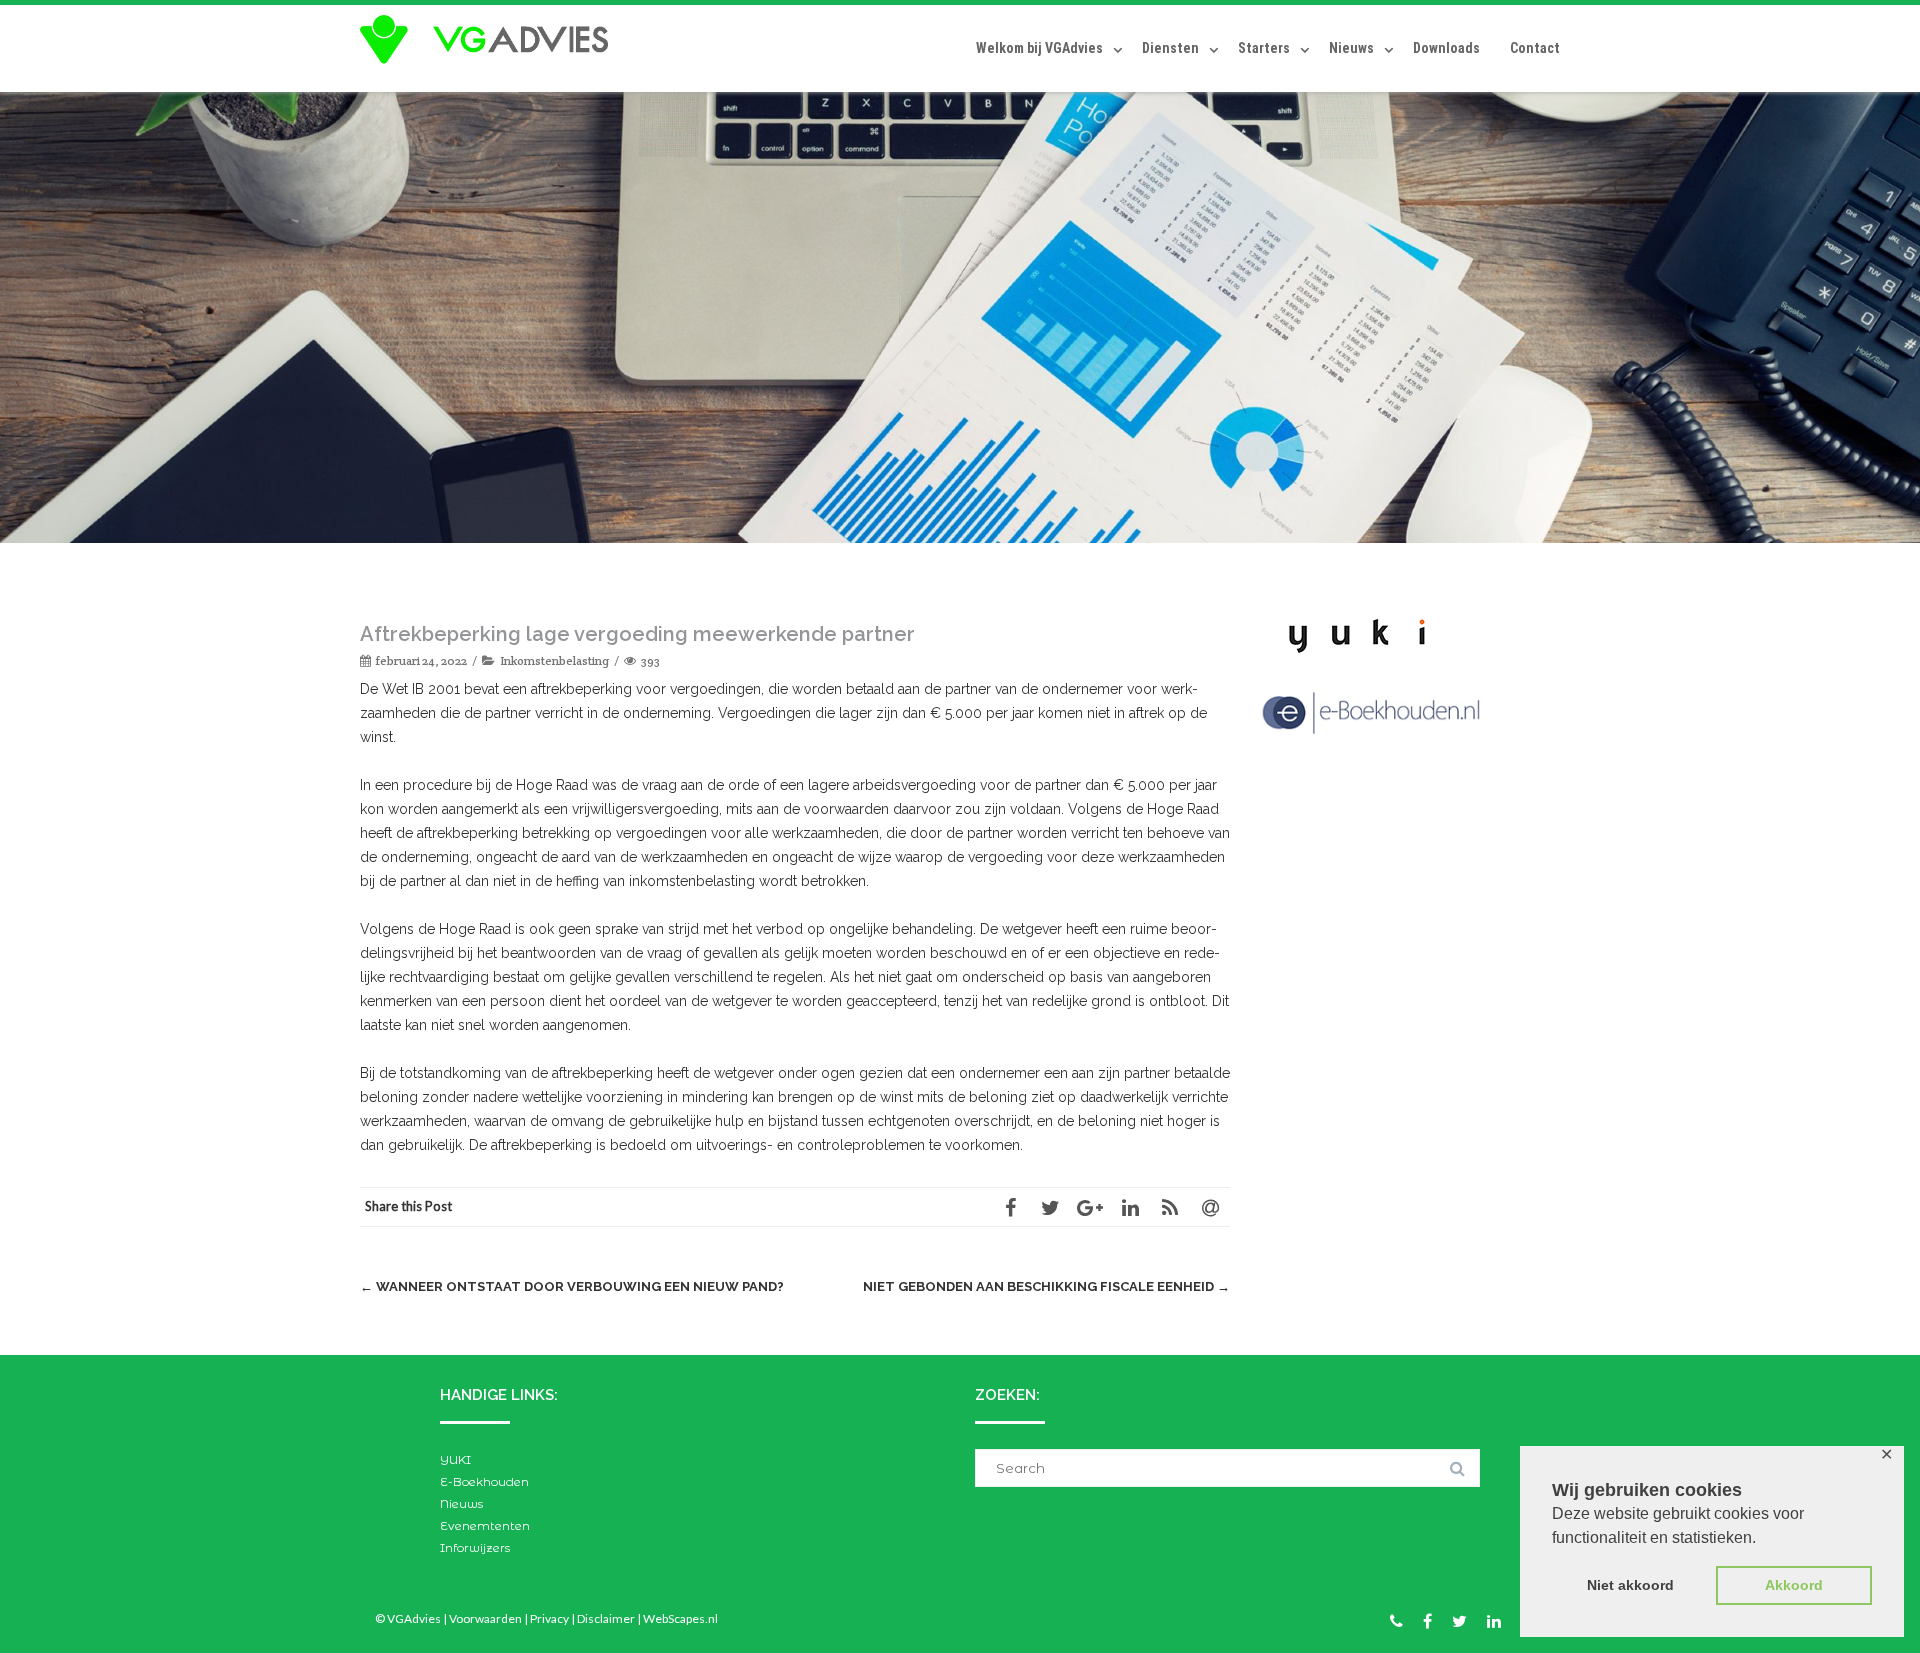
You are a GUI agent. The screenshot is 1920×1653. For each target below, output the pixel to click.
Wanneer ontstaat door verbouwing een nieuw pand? (572, 1286)
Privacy (549, 1618)
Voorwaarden (485, 1618)
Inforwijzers (475, 1547)
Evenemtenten (485, 1525)
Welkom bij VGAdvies (1039, 48)
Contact (1535, 48)
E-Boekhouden (484, 1481)
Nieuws (1351, 48)
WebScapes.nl (680, 1618)
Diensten (1170, 48)
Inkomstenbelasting (554, 660)
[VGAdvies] (489, 40)
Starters (1264, 48)
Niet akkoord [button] (1630, 1585)
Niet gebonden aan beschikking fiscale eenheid (1046, 1286)
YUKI (455, 1459)
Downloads (1446, 48)
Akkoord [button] (1794, 1585)
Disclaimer (606, 1618)
